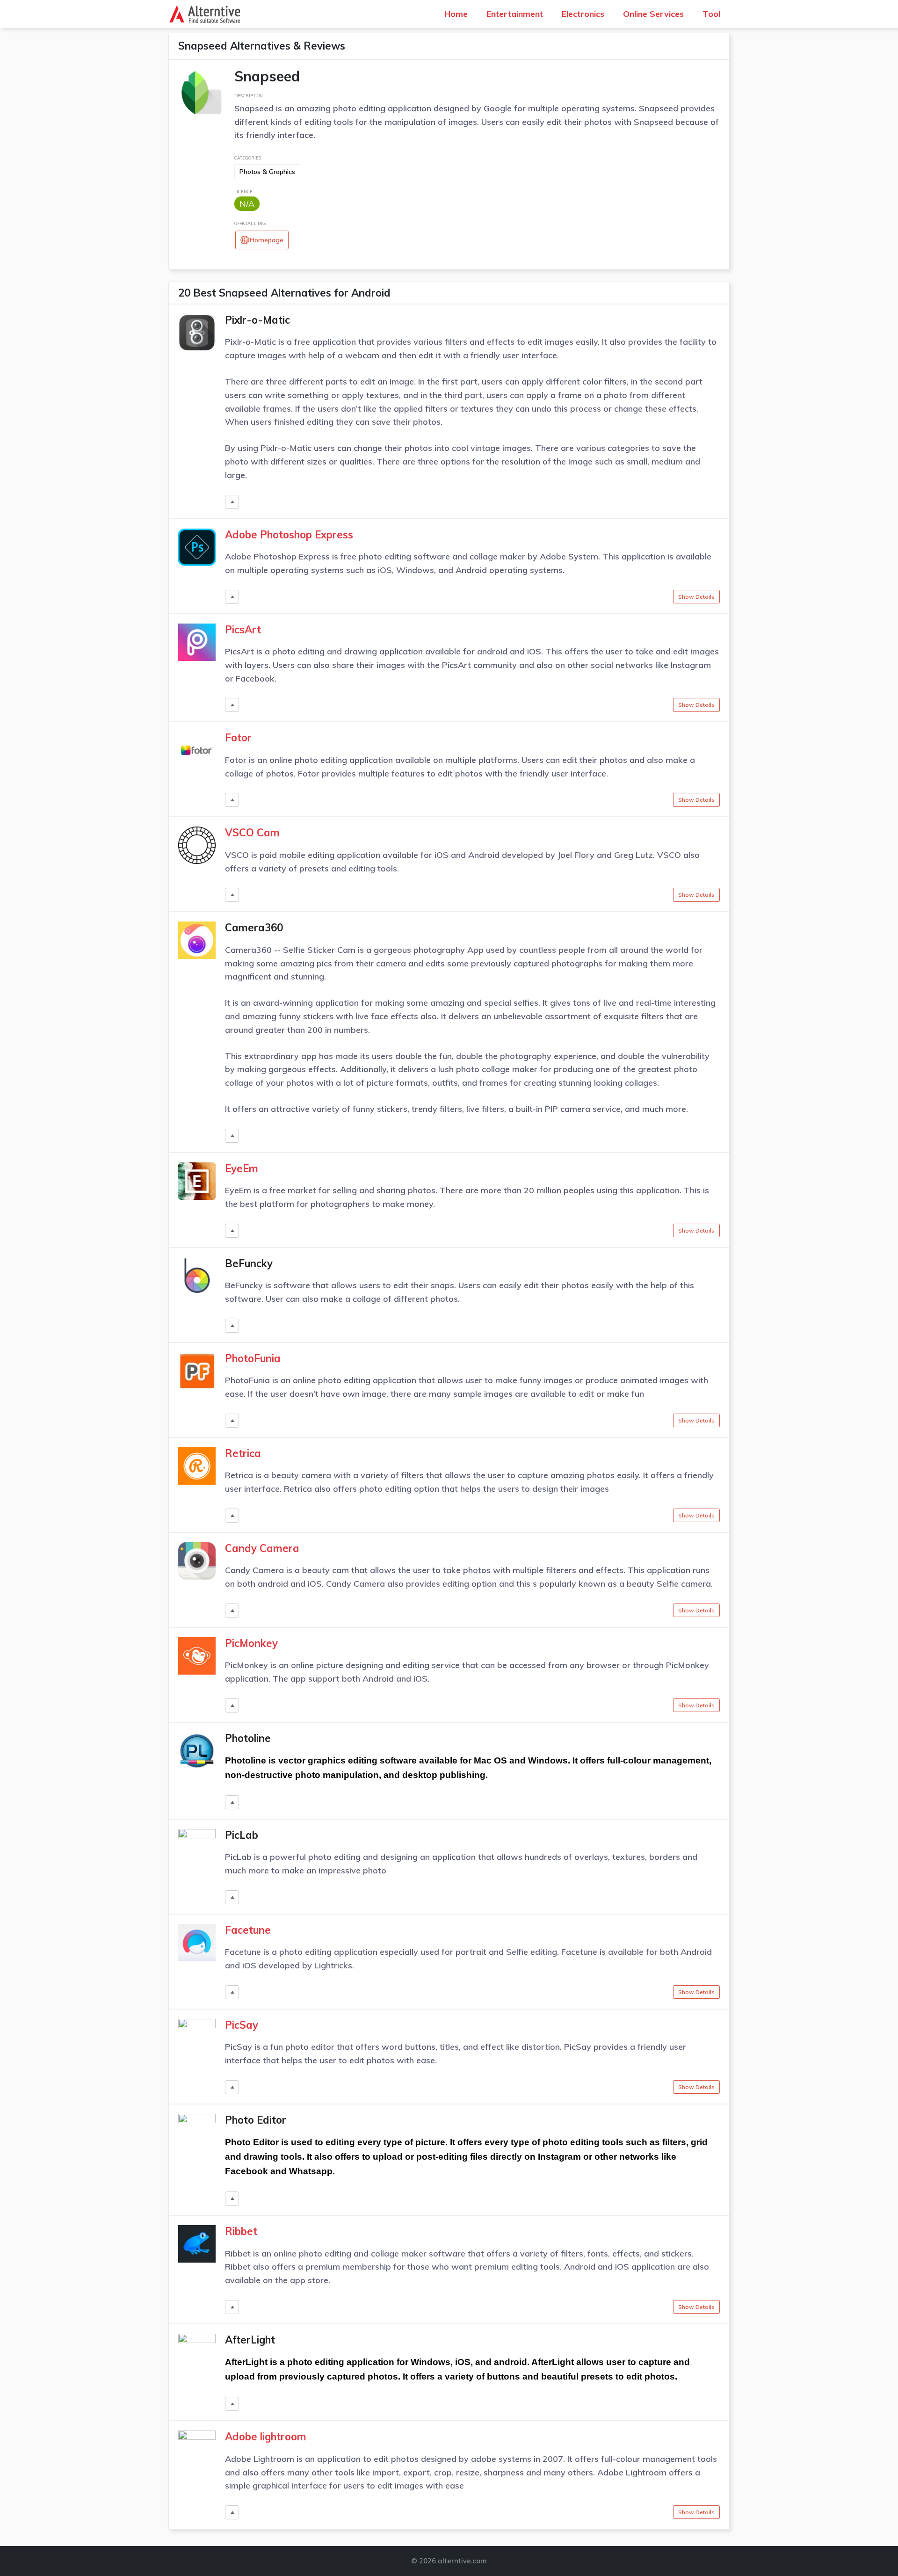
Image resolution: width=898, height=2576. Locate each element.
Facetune (248, 1930)
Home (456, 14)
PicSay (242, 2025)
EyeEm (242, 1168)
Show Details (696, 597)
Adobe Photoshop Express (289, 535)
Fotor (238, 738)
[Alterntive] (207, 14)
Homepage (267, 240)
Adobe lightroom (266, 2437)
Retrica (243, 1453)
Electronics (583, 14)
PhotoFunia (253, 1358)
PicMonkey (251, 1643)
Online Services (653, 14)
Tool (711, 14)
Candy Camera (262, 1548)
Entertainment (515, 14)
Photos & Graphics (267, 172)
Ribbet (241, 2231)
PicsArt (243, 630)
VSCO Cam (252, 833)
